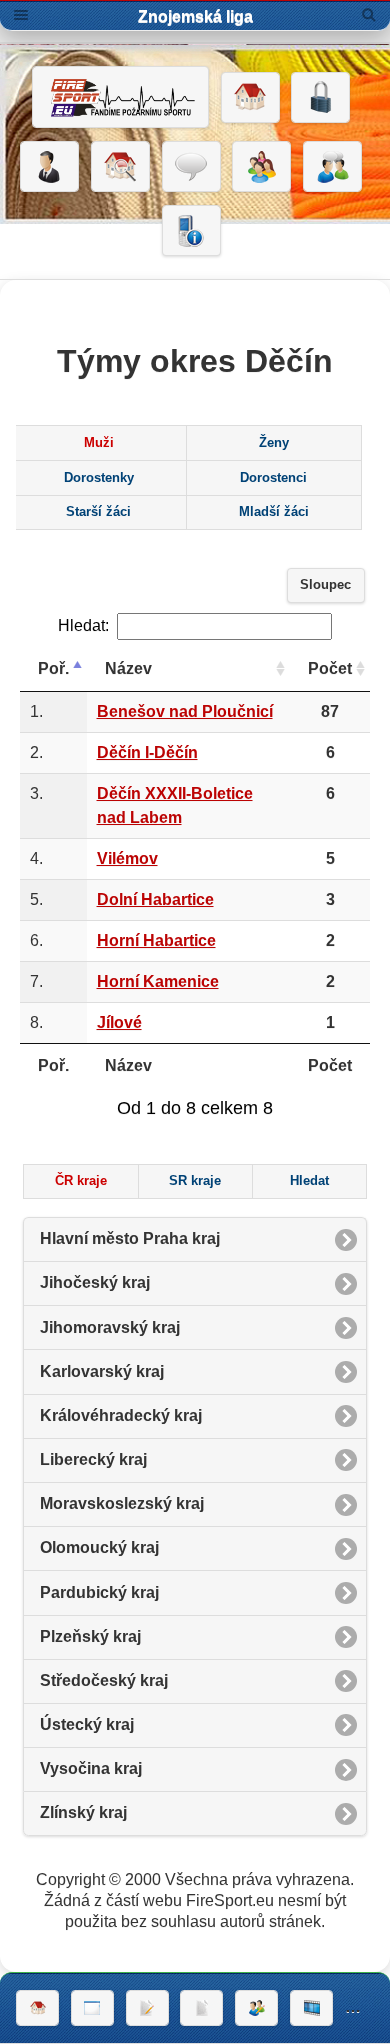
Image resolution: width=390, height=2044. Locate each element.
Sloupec (325, 585)
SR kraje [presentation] (195, 1181)
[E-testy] (261, 167)
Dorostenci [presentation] (273, 478)
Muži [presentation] (99, 443)
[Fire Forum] (332, 167)
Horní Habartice (156, 940)
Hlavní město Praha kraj (130, 1238)
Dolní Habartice (155, 899)
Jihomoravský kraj (110, 1327)
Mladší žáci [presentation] (274, 512)
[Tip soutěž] (256, 2008)
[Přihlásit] (320, 98)
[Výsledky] (201, 2008)
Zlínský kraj (83, 1812)
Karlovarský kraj (102, 1371)
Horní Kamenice (158, 981)
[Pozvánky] (92, 2008)
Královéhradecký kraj (121, 1415)
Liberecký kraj (93, 1459)
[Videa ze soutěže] (311, 2008)
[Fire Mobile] (191, 231)
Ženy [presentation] (274, 443)
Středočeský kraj (104, 1680)
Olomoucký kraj (99, 1547)
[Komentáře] (191, 167)
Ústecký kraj (87, 1724)
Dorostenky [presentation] (99, 478)
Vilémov (127, 858)
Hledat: (83, 625)
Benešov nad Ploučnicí (185, 711)
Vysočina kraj (91, 1768)
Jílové (119, 1022)
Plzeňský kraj (90, 1636)
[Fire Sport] (120, 97)
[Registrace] (49, 167)
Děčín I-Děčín (147, 752)
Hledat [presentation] (309, 1181)
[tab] (98, 443)
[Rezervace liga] (147, 2008)
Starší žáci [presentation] (98, 512)
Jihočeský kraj (95, 1282)
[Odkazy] (120, 167)
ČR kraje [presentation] (81, 1181)
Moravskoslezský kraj (122, 1503)
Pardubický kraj (99, 1592)
